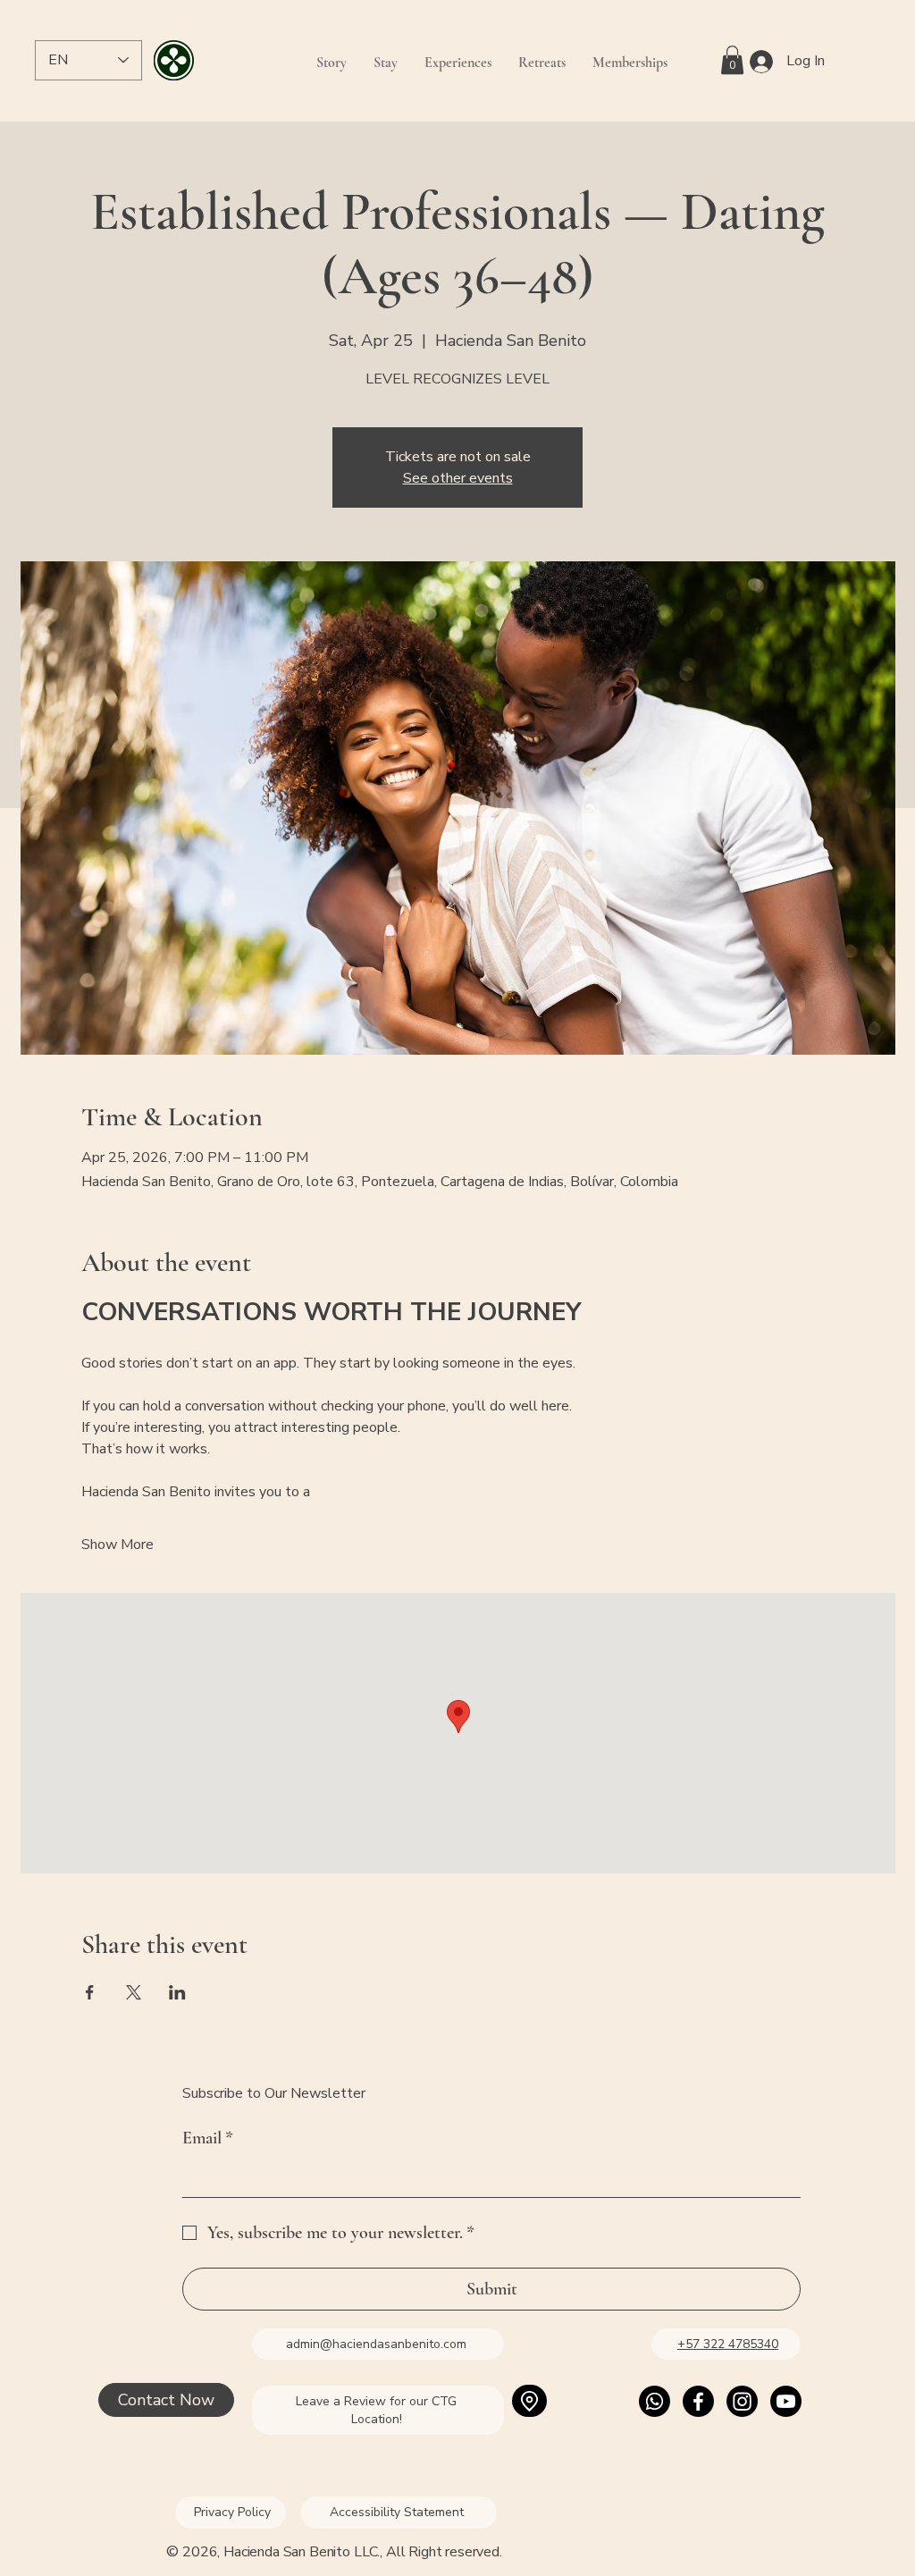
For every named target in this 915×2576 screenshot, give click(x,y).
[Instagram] (742, 2401)
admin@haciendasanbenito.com (376, 2344)
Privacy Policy (232, 2512)
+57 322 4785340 (728, 2344)
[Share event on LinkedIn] (177, 1992)
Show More (118, 1545)
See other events (458, 478)
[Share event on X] (134, 1992)
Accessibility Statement (399, 2512)
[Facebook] (698, 2401)
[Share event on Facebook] (90, 1992)
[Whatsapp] (655, 2401)
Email (208, 2138)
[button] (732, 60)
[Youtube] (786, 2401)
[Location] (529, 2401)
